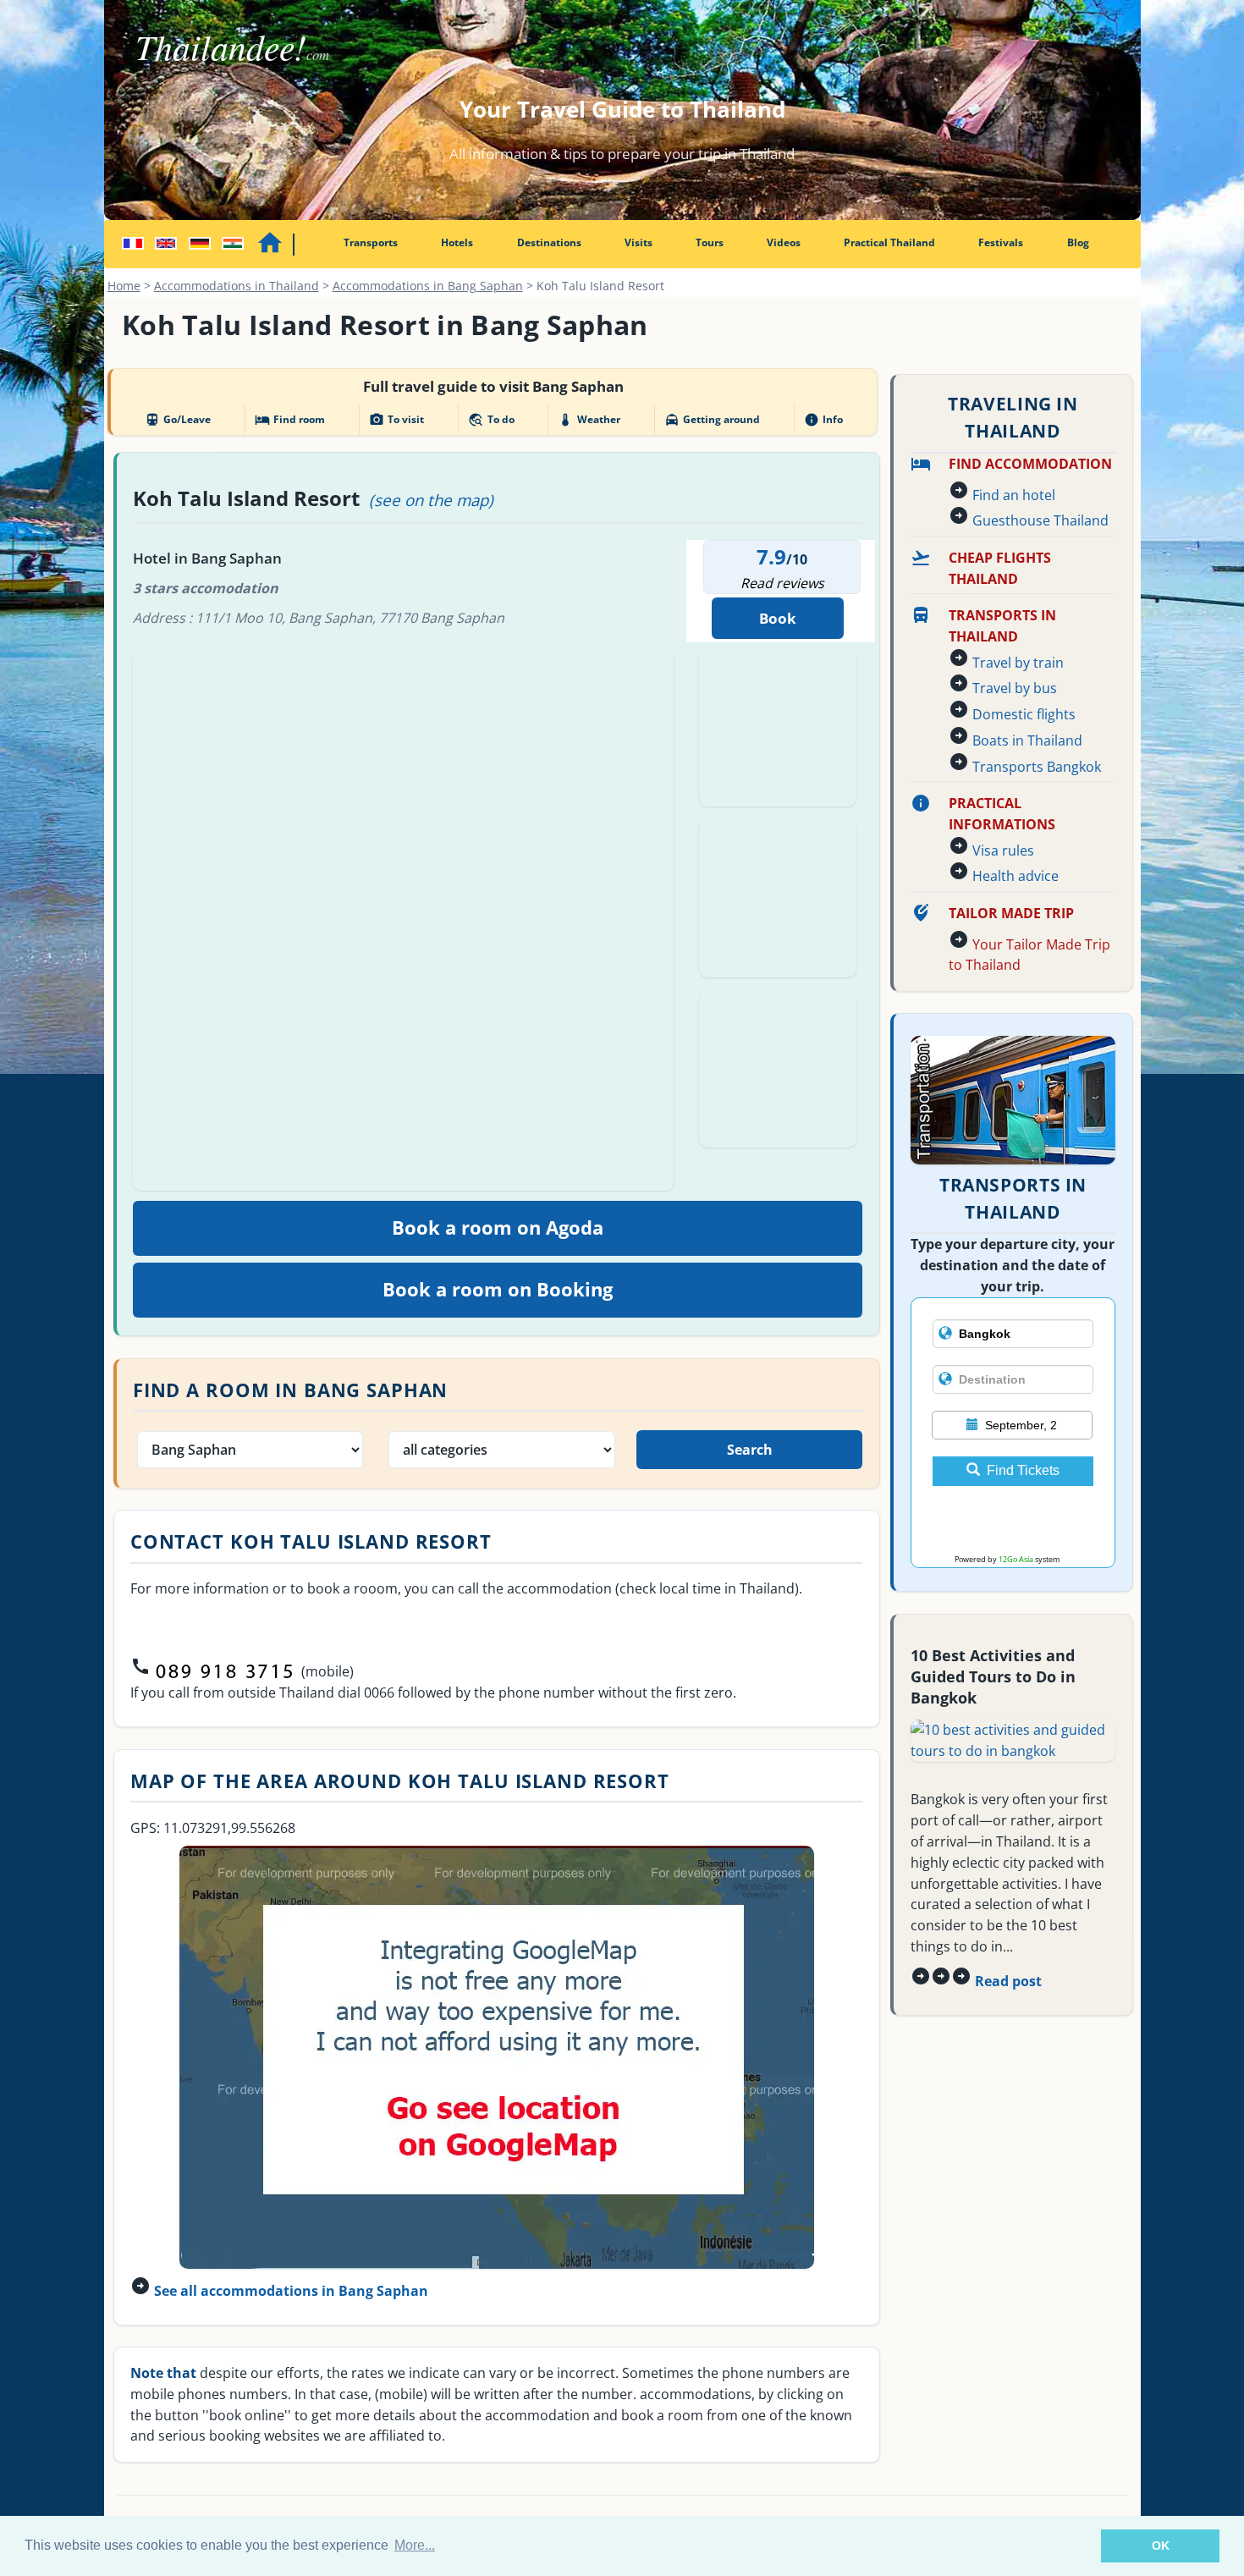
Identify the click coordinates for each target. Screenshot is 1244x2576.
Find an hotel (1014, 495)
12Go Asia (1016, 1559)
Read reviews (782, 583)
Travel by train (1018, 663)
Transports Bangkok (1037, 767)
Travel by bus (1015, 688)
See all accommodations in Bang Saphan (291, 2291)
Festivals (1001, 242)
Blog (1078, 242)
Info (823, 420)
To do (491, 420)
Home (124, 286)
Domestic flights (1024, 714)
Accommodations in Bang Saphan (428, 286)
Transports (371, 242)
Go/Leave (178, 420)
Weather (589, 420)
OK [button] (1161, 2546)
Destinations (549, 242)
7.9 (771, 556)
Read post (1008, 1981)
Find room (290, 420)
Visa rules (1003, 850)
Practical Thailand (889, 242)
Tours (710, 242)
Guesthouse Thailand (1040, 520)
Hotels (457, 242)
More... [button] (415, 2545)
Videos (784, 242)
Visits (639, 242)
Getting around (712, 420)
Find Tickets (1023, 1470)
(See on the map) (431, 500)
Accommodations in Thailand (237, 286)
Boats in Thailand (1027, 740)
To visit (396, 420)
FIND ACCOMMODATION (1030, 464)
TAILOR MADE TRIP (1011, 913)
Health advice (1016, 876)
